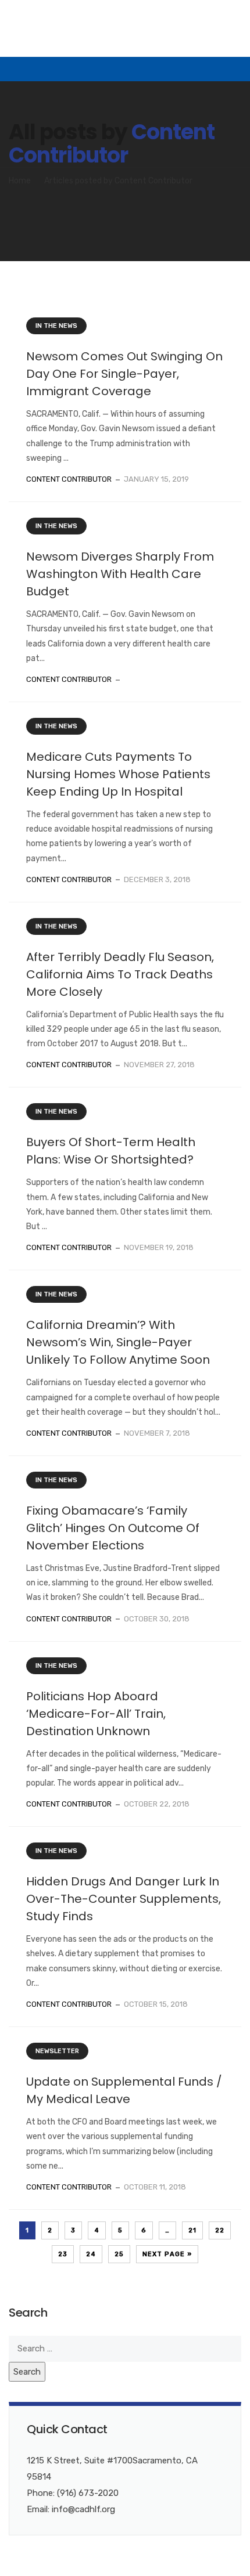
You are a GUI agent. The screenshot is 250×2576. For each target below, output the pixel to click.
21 (192, 2230)
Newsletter (57, 2051)
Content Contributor (112, 144)
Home (20, 181)
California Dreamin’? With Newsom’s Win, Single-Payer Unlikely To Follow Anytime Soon (118, 1342)
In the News (56, 326)
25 (119, 2254)
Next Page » (167, 2254)
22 (220, 2230)
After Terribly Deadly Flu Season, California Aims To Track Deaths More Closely (120, 974)
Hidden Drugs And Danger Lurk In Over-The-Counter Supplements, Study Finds (124, 1899)
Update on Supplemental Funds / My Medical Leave (124, 2090)
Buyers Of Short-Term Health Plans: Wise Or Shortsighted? (111, 1151)
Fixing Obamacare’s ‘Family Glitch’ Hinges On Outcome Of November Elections (113, 1528)
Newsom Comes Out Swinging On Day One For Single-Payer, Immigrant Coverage (124, 374)
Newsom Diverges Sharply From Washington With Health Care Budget (120, 574)
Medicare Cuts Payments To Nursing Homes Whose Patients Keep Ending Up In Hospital (118, 774)
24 (91, 2254)
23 (63, 2254)
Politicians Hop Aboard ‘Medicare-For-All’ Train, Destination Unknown (96, 1714)
